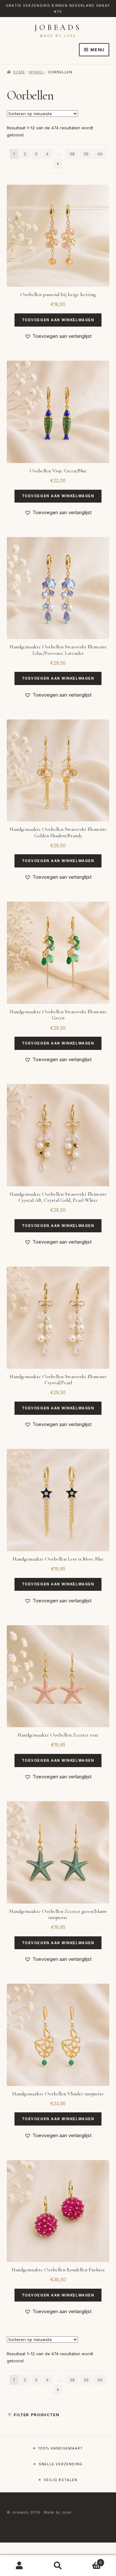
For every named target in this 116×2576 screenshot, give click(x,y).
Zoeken (58, 2566)
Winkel (36, 72)
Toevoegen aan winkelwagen (58, 320)
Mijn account (19, 2566)
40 (100, 154)
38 (72, 154)
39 (86, 154)
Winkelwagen (90, 2561)
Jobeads (58, 28)
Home (19, 72)
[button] (58, 336)
